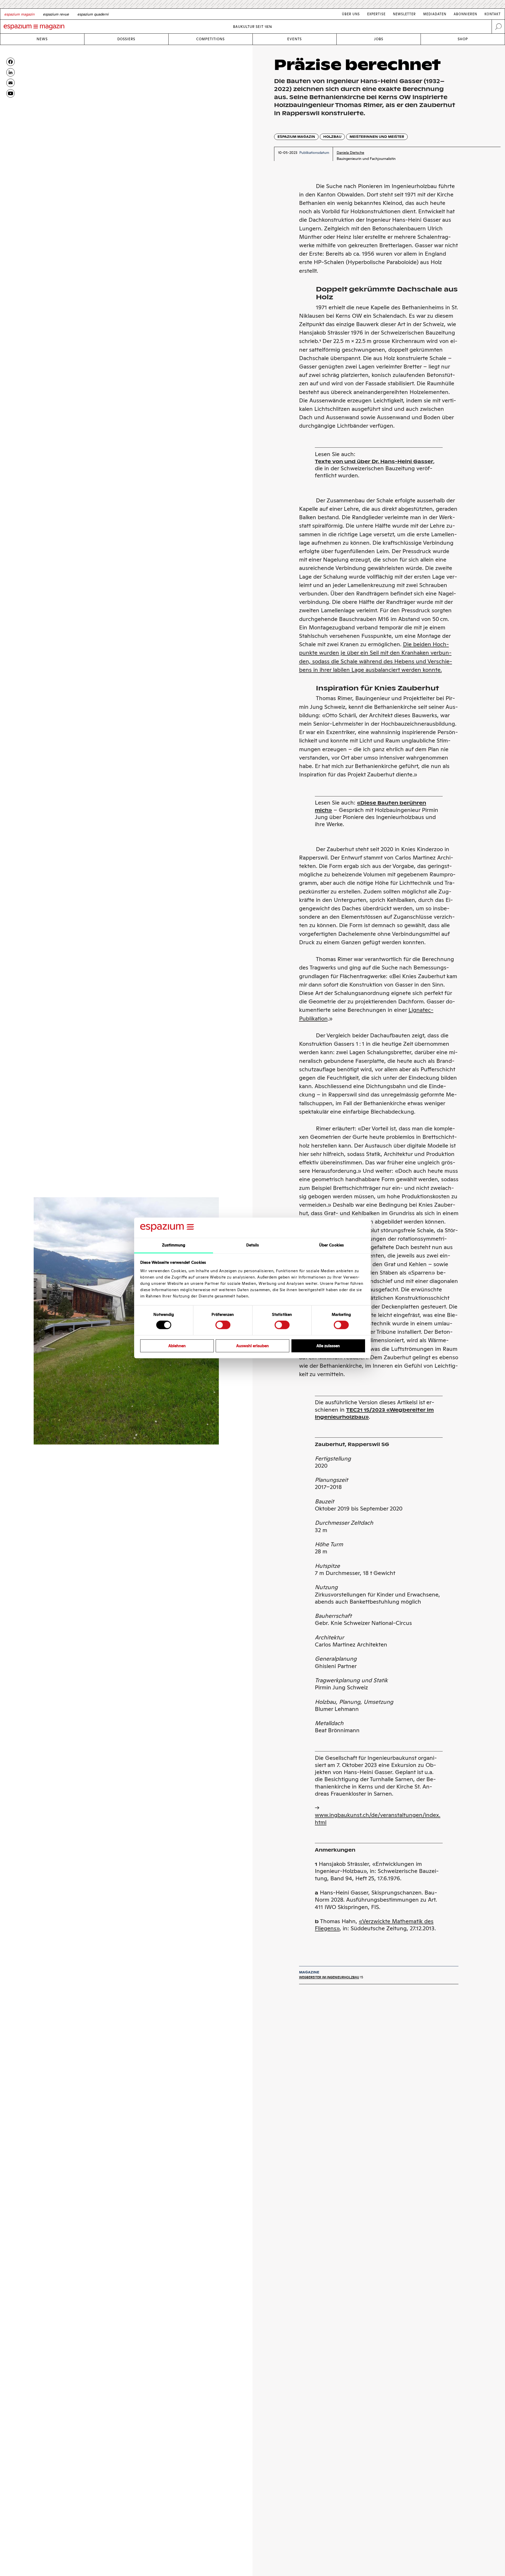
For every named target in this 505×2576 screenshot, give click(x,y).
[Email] (11, 83)
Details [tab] (253, 1245)
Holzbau (332, 137)
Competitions (210, 39)
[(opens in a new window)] (11, 93)
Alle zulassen (328, 1346)
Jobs (379, 39)
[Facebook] (11, 62)
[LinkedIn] (11, 72)
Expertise (376, 14)
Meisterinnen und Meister (377, 137)
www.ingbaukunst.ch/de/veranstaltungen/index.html (378, 1819)
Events (294, 39)
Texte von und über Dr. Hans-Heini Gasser (374, 461)
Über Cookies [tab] (331, 1245)
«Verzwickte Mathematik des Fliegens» (374, 1925)
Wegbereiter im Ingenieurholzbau (329, 1977)
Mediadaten (435, 14)
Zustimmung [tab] (174, 1245)
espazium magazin (296, 137)
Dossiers (126, 39)
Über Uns (351, 14)
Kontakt (493, 14)
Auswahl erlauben (252, 1346)
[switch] (223, 1325)
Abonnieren (465, 14)
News (42, 39)
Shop (463, 39)
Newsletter (404, 14)
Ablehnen (177, 1346)
